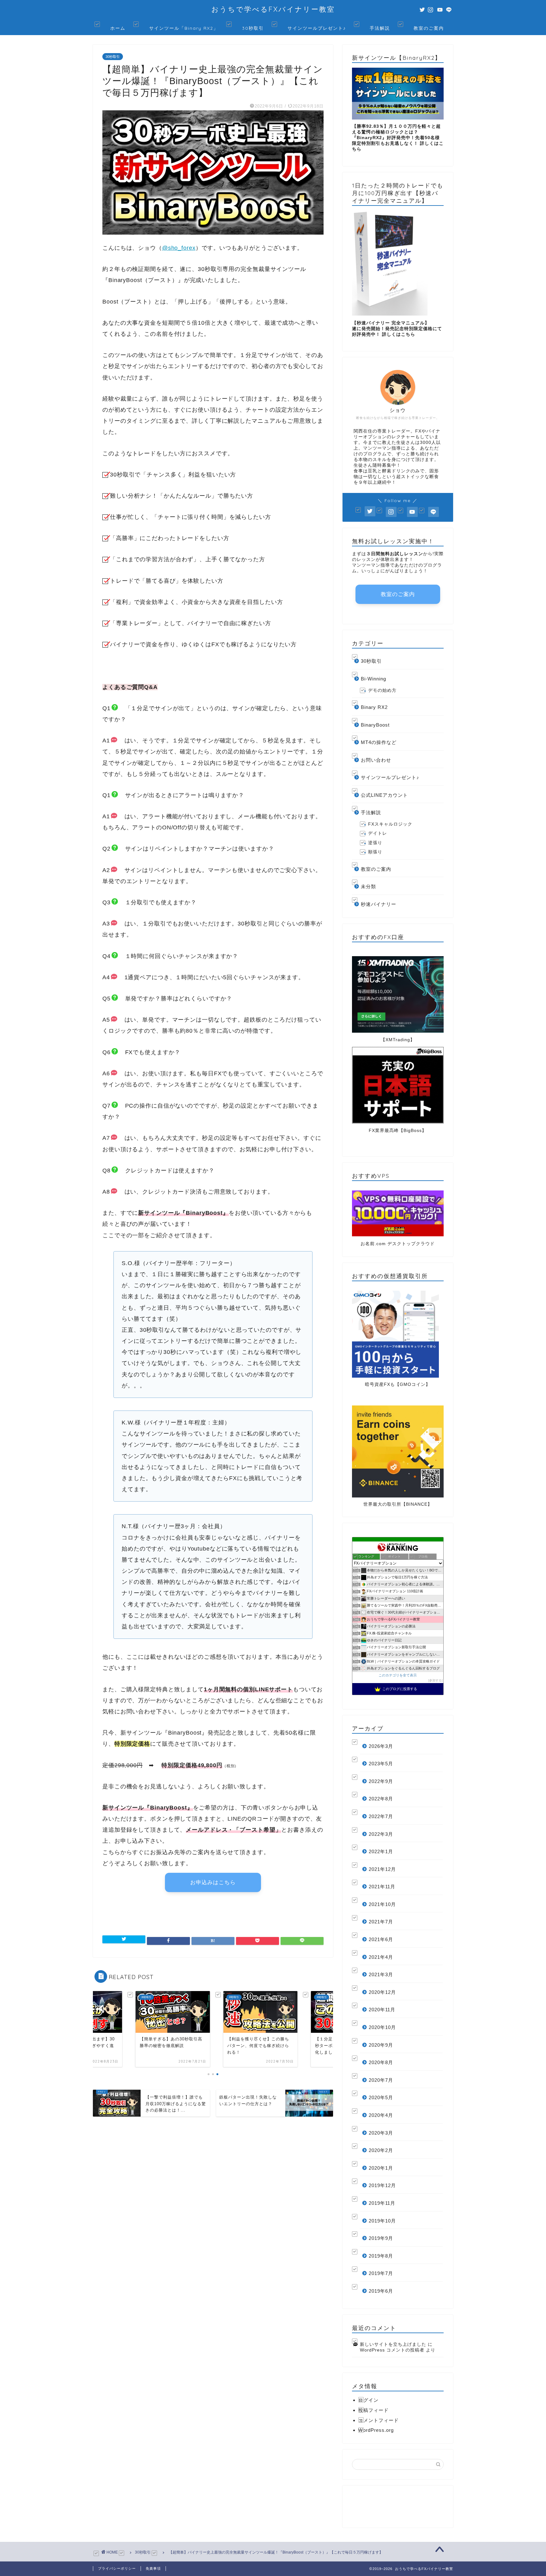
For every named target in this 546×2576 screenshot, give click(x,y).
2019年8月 (381, 2256)
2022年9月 (381, 1781)
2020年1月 (381, 2168)
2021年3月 (381, 1974)
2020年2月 (381, 2150)
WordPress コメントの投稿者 (392, 2350)
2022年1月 (381, 1851)
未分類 (368, 886)
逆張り (375, 843)
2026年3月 (381, 1746)
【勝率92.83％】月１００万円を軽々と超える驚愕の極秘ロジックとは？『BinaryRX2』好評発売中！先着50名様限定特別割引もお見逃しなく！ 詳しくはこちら (398, 138)
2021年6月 (381, 1939)
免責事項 (153, 2568)
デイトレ (378, 833)
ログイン (368, 2400)
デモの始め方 (382, 690)
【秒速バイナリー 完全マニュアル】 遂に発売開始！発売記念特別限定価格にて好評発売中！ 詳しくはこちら (397, 329)
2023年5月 (381, 1764)
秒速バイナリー (379, 904)
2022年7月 (381, 1816)
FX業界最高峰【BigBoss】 (398, 1131)
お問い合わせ (376, 760)
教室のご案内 (429, 28)
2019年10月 (382, 2221)
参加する (435, 1680)
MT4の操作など (379, 742)
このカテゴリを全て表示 (398, 1675)
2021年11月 (382, 1887)
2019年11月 (382, 2203)
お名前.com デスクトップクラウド (398, 1244)
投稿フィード (373, 2410)
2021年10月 (382, 1904)
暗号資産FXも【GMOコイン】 (398, 1384)
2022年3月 (381, 1834)
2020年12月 (382, 1992)
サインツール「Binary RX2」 (184, 28)
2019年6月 (381, 2291)
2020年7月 (381, 2080)
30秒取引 (253, 28)
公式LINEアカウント (384, 795)
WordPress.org (376, 2430)
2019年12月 (382, 2185)
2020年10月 (382, 2027)
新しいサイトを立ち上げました (393, 2344)
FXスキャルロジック (390, 824)
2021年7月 (381, 1922)
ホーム (118, 28)
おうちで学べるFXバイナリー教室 (273, 9)
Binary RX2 (374, 707)
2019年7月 (381, 2273)
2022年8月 (381, 1799)
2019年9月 (381, 2238)
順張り (375, 852)
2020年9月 (381, 2045)
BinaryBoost (375, 725)
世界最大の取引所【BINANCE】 (398, 1504)
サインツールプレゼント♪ (317, 28)
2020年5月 (381, 2097)
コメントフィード (379, 2420)
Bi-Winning (373, 679)
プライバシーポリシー (117, 2568)
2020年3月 (381, 2133)
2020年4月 (381, 2115)
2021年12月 (382, 1869)
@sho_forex (179, 248)
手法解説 (380, 28)
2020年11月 (382, 2010)
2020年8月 (381, 2062)
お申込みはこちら (213, 1882)
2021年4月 (381, 1957)
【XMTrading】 (398, 1040)
